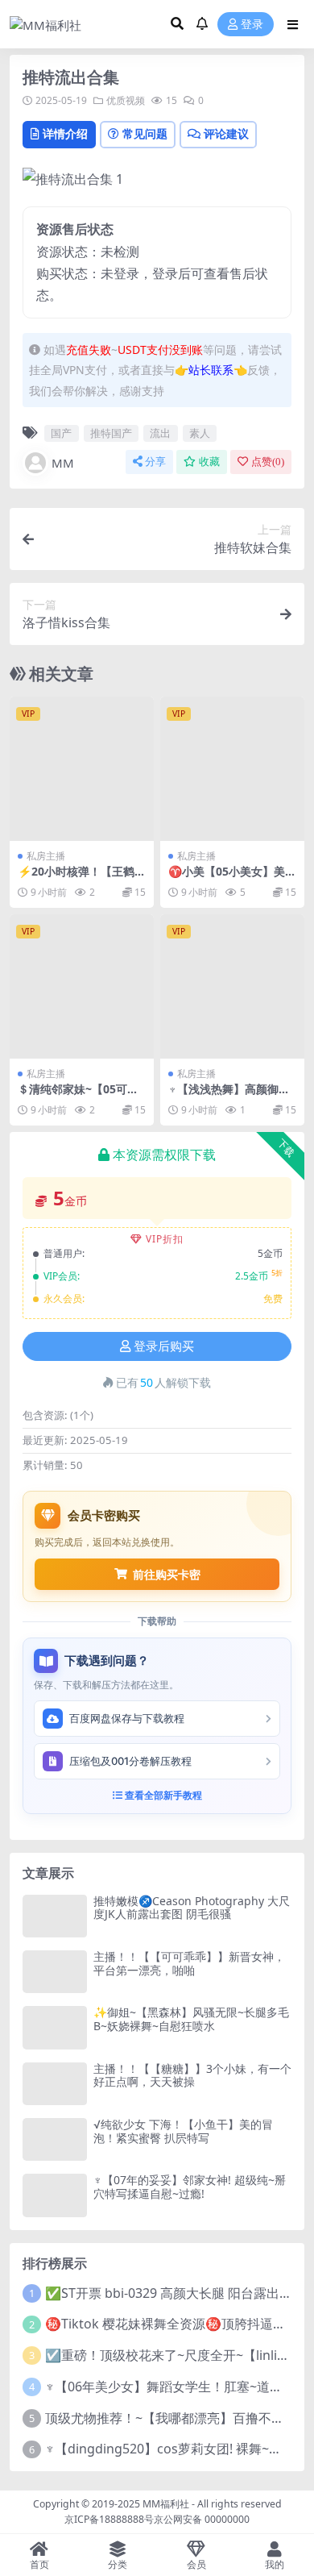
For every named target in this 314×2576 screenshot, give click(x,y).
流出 (160, 433)
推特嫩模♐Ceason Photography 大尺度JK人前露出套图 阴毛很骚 (192, 1908)
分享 (155, 462)
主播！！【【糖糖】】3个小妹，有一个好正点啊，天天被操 (192, 2075)
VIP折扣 (165, 1239)
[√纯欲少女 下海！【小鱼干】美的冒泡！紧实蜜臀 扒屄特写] (55, 2139)
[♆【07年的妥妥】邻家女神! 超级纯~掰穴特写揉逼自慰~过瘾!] (55, 2195)
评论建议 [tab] (226, 133)
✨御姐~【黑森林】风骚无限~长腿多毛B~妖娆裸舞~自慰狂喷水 (191, 2019)
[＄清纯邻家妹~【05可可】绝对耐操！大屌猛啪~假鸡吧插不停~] (82, 986)
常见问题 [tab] (145, 133)
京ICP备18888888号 (109, 2519)
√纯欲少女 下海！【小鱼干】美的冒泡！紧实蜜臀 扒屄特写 (183, 2131)
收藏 (209, 462)
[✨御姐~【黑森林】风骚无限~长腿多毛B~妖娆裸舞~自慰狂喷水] (55, 2027)
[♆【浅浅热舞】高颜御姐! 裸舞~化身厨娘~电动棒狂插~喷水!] (232, 986)
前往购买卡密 (167, 1574)
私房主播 (46, 856)
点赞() (268, 462)
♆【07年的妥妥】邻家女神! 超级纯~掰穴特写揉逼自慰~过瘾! (190, 2187)
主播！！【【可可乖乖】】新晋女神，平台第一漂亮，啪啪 (189, 1963)
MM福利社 (166, 2504)
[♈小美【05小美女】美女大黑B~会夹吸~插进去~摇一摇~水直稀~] (232, 769)
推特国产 (111, 433)
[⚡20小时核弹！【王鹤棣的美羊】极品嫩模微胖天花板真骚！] (82, 769)
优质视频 (126, 100)
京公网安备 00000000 (202, 2519)
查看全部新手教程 (162, 1795)
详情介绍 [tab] (65, 133)
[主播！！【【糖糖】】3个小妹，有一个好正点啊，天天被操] (55, 2084)
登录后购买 (164, 1346)
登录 (252, 25)
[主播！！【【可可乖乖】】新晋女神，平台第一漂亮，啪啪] (55, 1972)
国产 (61, 433)
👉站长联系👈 (211, 370)
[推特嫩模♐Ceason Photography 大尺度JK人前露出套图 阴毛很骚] (55, 1916)
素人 (200, 433)
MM (63, 463)
